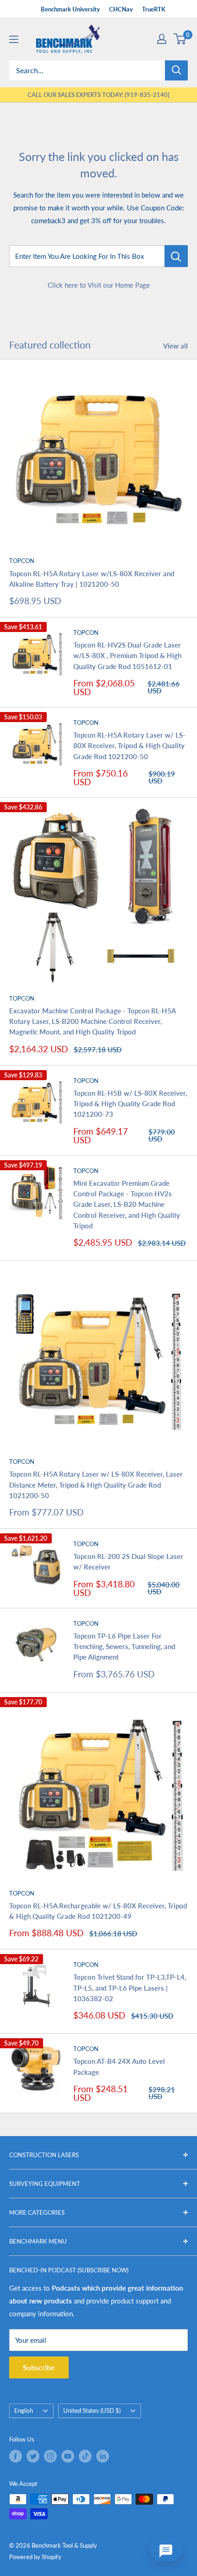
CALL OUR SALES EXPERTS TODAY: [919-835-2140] (98, 95)
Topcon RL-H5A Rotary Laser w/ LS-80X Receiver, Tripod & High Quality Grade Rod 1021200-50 (129, 746)
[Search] (176, 70)
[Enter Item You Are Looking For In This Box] (176, 256)
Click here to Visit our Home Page (99, 285)
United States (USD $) (92, 2410)
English (24, 2410)
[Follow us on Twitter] (33, 2456)
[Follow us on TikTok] (85, 2456)
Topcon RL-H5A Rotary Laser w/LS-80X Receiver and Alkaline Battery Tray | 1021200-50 (92, 579)
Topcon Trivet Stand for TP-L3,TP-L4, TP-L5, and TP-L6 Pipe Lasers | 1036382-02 (130, 1988)
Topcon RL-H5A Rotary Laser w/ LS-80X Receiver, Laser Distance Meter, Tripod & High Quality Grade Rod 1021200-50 (96, 1485)
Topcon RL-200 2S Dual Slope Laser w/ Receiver (128, 1561)
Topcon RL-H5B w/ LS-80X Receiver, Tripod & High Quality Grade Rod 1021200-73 (130, 1104)
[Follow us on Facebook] (16, 2456)
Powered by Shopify (35, 2557)
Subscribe (39, 2367)
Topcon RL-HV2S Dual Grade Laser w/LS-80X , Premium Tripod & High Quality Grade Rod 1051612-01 (127, 656)
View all (175, 346)
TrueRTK (154, 9)
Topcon (22, 561)
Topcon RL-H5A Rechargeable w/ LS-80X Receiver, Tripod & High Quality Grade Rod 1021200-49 (98, 1911)
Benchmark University (70, 9)
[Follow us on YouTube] (68, 2456)
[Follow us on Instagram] (50, 2456)
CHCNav (121, 9)
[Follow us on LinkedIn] (103, 2456)
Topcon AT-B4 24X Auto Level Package (119, 2066)
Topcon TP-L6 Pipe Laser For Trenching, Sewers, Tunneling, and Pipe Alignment (124, 1647)
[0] (180, 39)
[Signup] (162, 39)
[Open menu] (14, 39)
